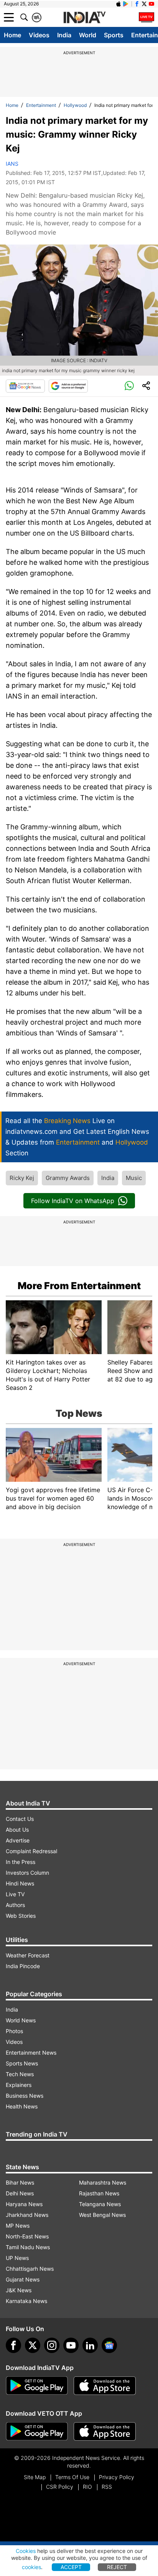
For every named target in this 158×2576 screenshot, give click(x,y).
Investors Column (27, 1873)
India (64, 35)
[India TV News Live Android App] (37, 2386)
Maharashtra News (103, 2182)
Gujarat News (23, 2279)
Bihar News (20, 2182)
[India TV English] (84, 18)
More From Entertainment (79, 1286)
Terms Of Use (72, 2477)
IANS (12, 164)
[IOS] (118, 4)
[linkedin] (90, 2345)
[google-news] (109, 2345)
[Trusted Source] (68, 386)
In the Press (21, 1862)
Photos (14, 2031)
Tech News (20, 2074)
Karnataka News (26, 2301)
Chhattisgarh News (30, 2269)
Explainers (19, 2085)
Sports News (22, 2063)
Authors (15, 1905)
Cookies (26, 2551)
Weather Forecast (28, 1955)
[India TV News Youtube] (151, 4)
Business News (25, 2096)
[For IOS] (105, 2431)
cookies (31, 2567)
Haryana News (24, 2204)
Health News (22, 2106)
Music (134, 1178)
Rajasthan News (99, 2193)
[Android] (126, 4)
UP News (17, 2258)
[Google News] (25, 386)
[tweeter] (33, 2345)
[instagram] (52, 2345)
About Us (17, 1830)
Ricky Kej (22, 1178)
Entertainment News (31, 2053)
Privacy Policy (117, 2477)
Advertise (18, 1840)
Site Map (35, 2477)
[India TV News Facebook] (137, 4)
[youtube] (71, 2345)
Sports (114, 35)
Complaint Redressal (31, 1851)
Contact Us (20, 1819)
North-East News (27, 2236)
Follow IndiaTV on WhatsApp (73, 1201)
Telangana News (100, 2204)
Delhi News (20, 2193)
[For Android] (37, 2431)
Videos (39, 35)
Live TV (15, 1894)
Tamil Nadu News (28, 2247)
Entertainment (41, 105)
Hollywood (75, 105)
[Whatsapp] (129, 386)
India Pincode (23, 1966)
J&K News (19, 2290)
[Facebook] (13, 2345)
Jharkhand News (27, 2215)
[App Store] (105, 2386)
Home (12, 35)
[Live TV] (146, 17)
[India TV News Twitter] (144, 4)
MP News (18, 2226)
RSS (107, 2487)
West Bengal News (102, 2215)
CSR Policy (60, 2487)
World (88, 35)
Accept (71, 2567)
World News (21, 2020)
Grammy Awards (68, 1178)
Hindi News (20, 1883)
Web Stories (21, 1916)
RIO (87, 2487)
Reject (117, 2567)
